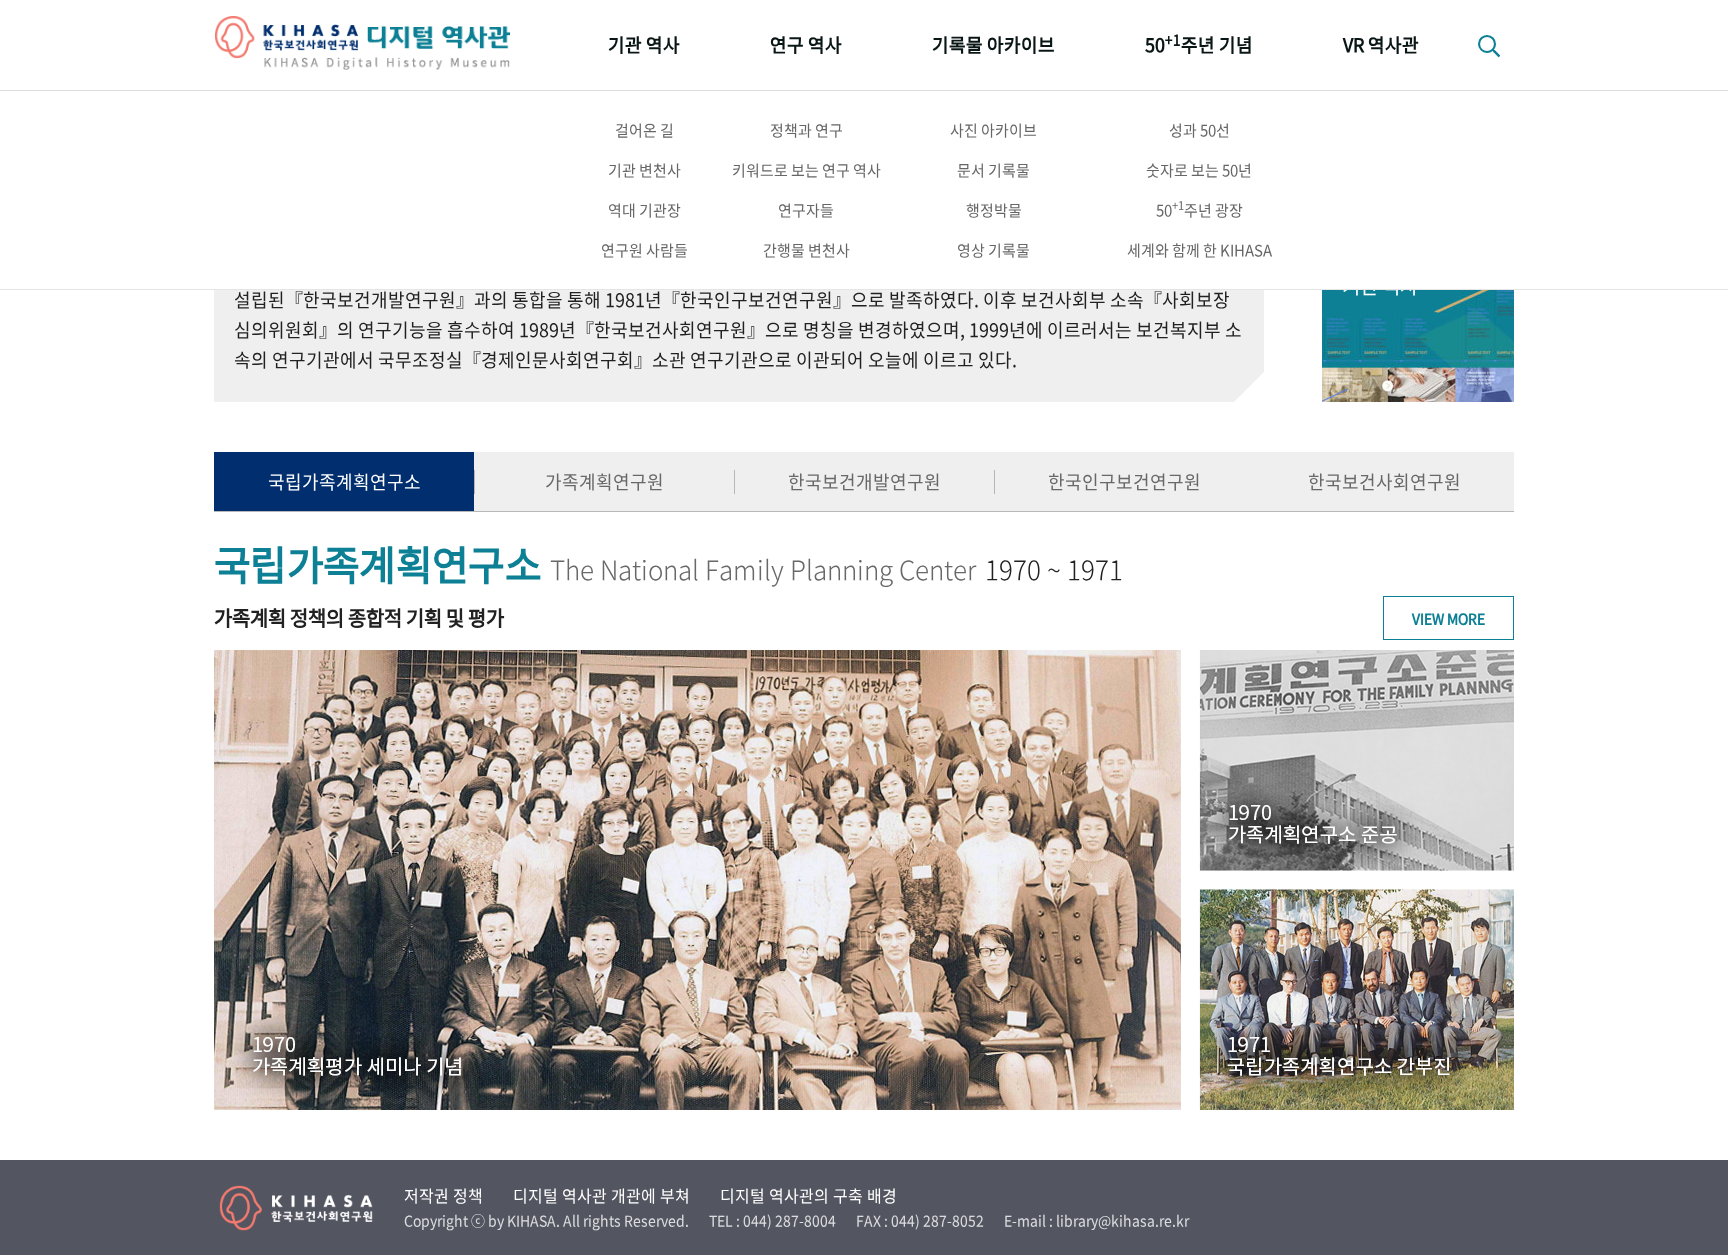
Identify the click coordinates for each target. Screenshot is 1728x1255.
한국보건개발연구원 (864, 481)
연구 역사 (806, 44)
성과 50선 (1199, 130)
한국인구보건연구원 (1124, 481)
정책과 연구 (806, 130)
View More (1448, 618)
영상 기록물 (993, 250)
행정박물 (994, 210)
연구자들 (806, 210)
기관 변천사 (644, 170)
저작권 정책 (443, 1195)
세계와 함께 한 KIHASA (1199, 250)
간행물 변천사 (806, 250)
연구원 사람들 (644, 250)
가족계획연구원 (604, 481)
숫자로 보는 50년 (1199, 170)
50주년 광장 (1199, 209)
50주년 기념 (1199, 43)
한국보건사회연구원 (1384, 481)
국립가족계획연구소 (344, 481)
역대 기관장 (644, 210)
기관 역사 (644, 44)
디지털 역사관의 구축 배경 (808, 1195)
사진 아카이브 (993, 130)
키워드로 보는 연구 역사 (806, 170)
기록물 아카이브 (993, 44)
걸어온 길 (644, 130)
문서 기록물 (993, 170)
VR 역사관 (1381, 44)
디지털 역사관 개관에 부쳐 (601, 1195)
